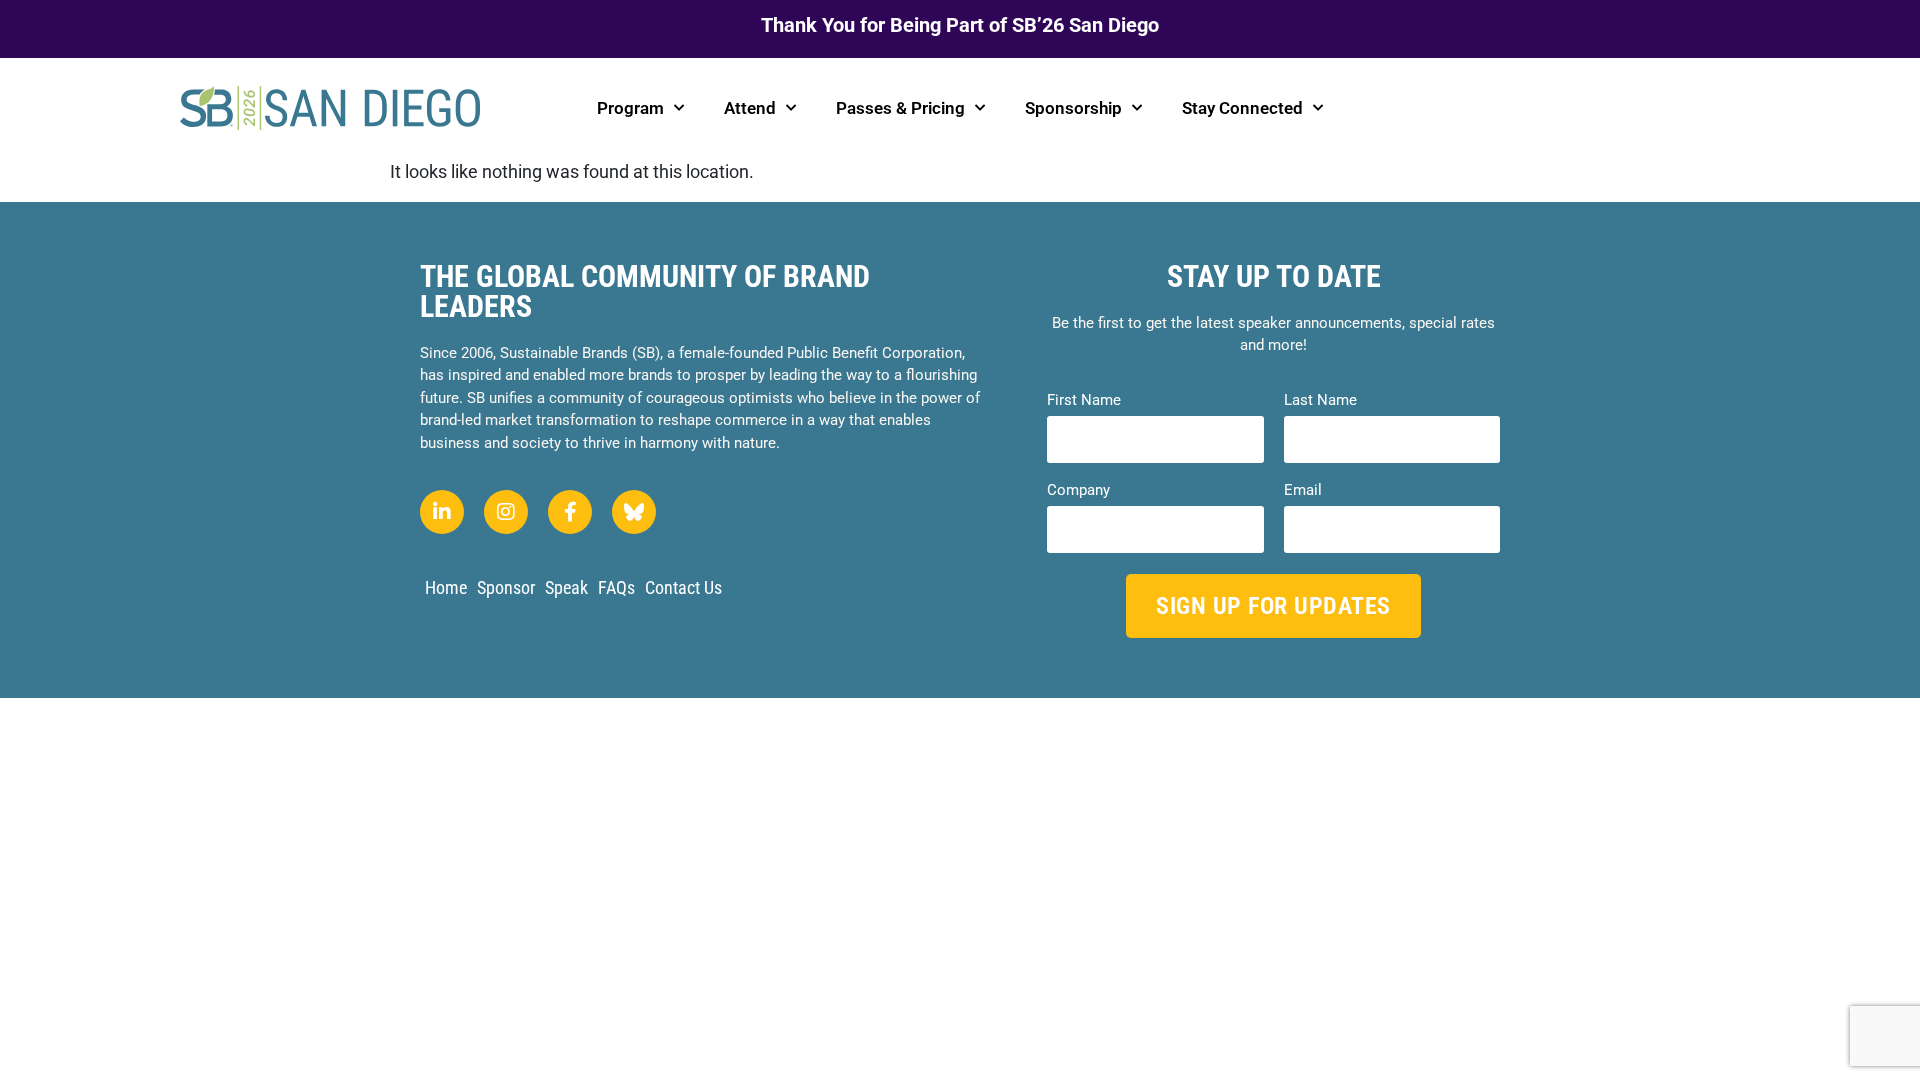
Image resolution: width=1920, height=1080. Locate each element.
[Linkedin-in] (442, 512)
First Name (1084, 400)
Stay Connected (1242, 108)
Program (630, 108)
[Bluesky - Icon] (634, 512)
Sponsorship (1073, 108)
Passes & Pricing (900, 108)
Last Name (1320, 400)
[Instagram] (506, 512)
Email (1303, 490)
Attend (750, 108)
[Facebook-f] (570, 512)
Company (1078, 490)
